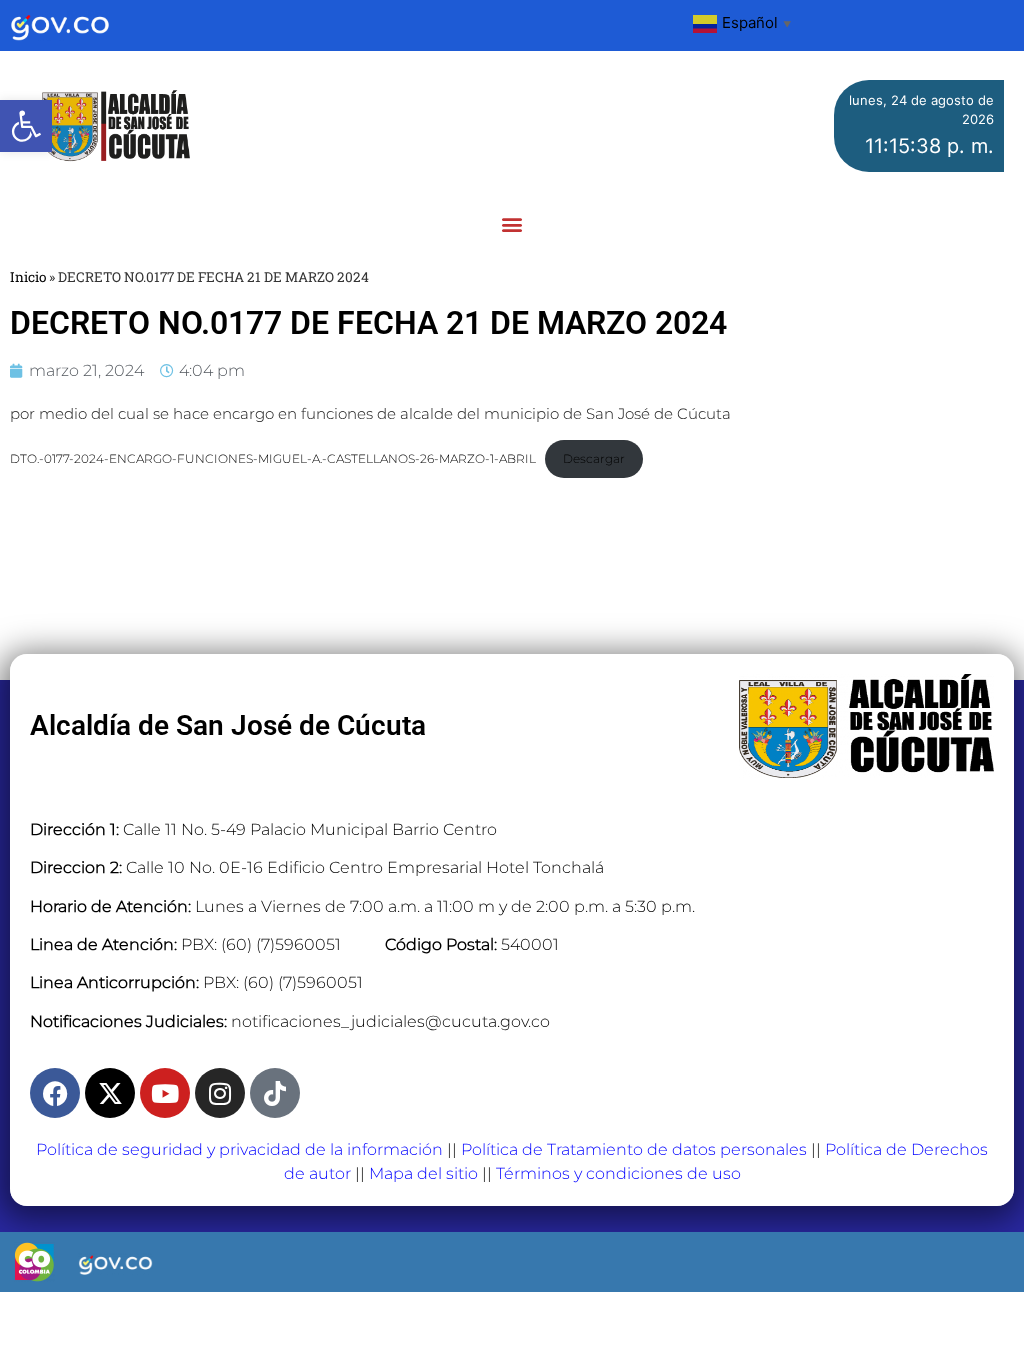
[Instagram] (220, 1093)
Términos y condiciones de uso (618, 1173)
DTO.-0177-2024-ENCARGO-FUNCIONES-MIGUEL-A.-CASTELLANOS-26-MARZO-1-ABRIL (273, 458)
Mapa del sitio (423, 1173)
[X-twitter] (110, 1093)
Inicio (28, 277)
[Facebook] (55, 1093)
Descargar (594, 458)
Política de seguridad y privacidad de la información (239, 1149)
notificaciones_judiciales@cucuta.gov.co (390, 1021)
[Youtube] (165, 1093)
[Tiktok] (275, 1093)
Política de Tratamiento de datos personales (634, 1149)
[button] (26, 126)
